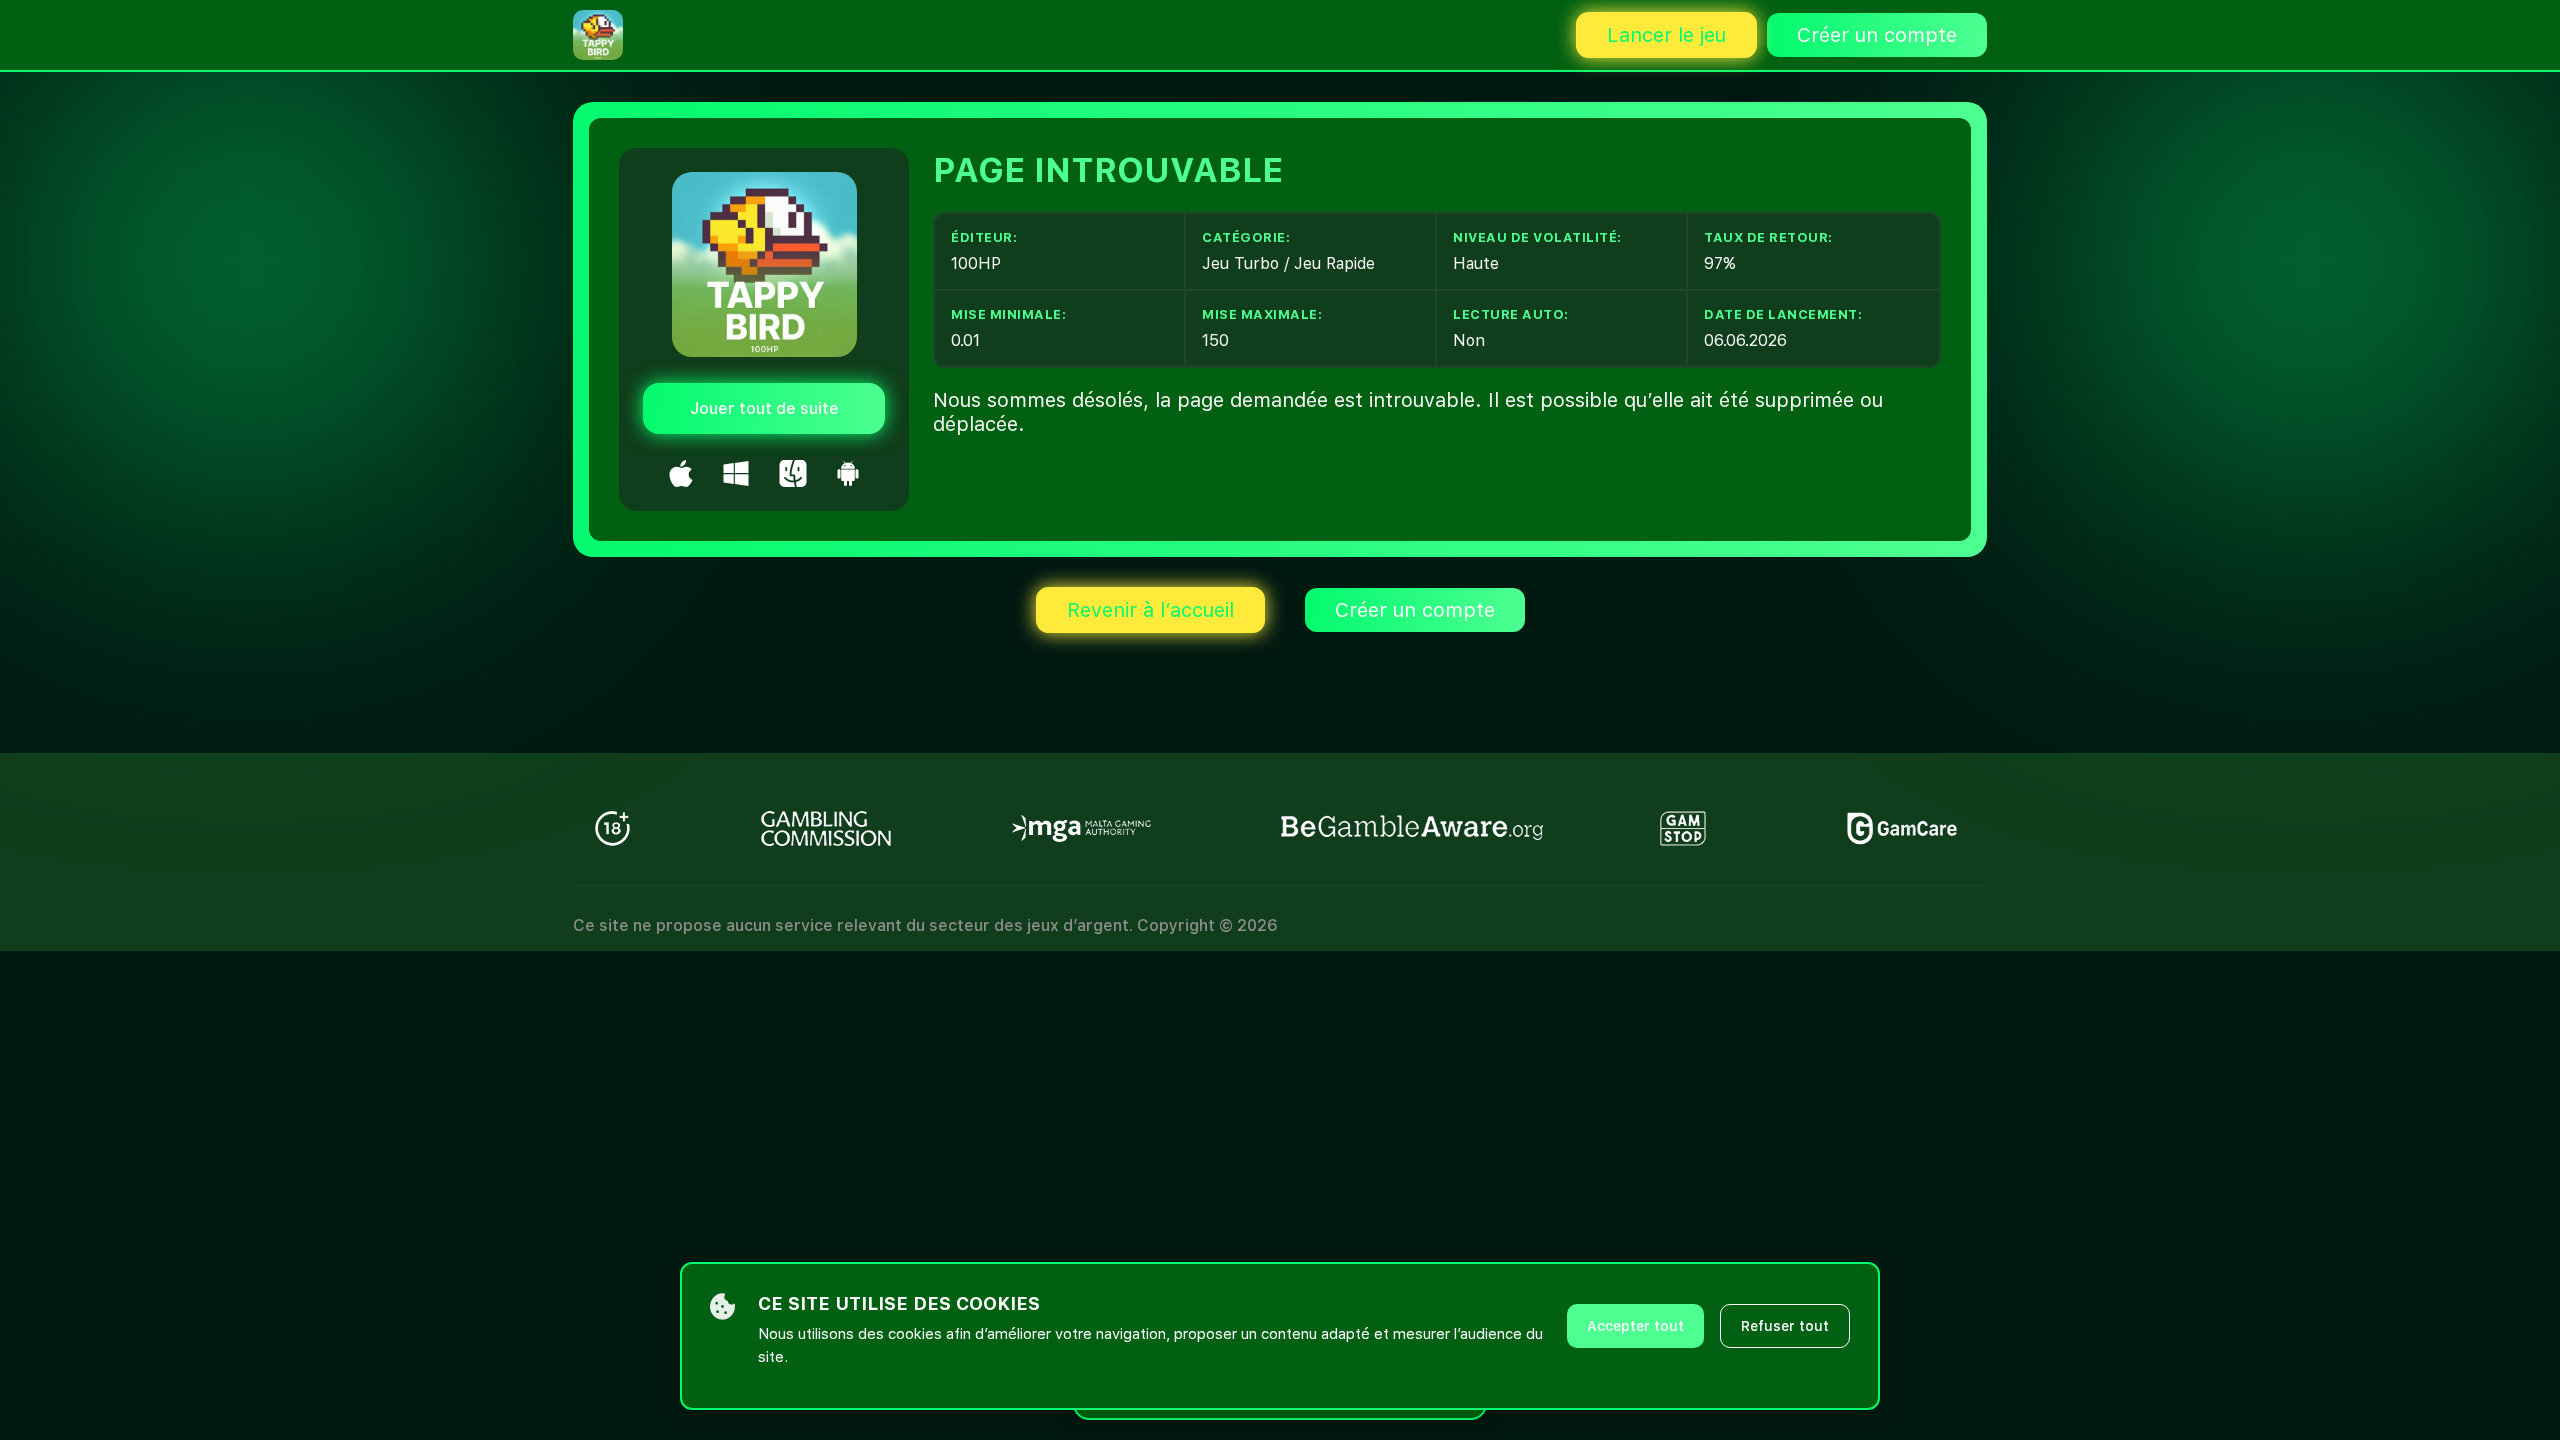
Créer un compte (1877, 35)
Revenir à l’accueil (1150, 610)
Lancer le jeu (1666, 35)
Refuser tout (1785, 1326)
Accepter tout (1635, 1326)
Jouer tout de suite (764, 408)
